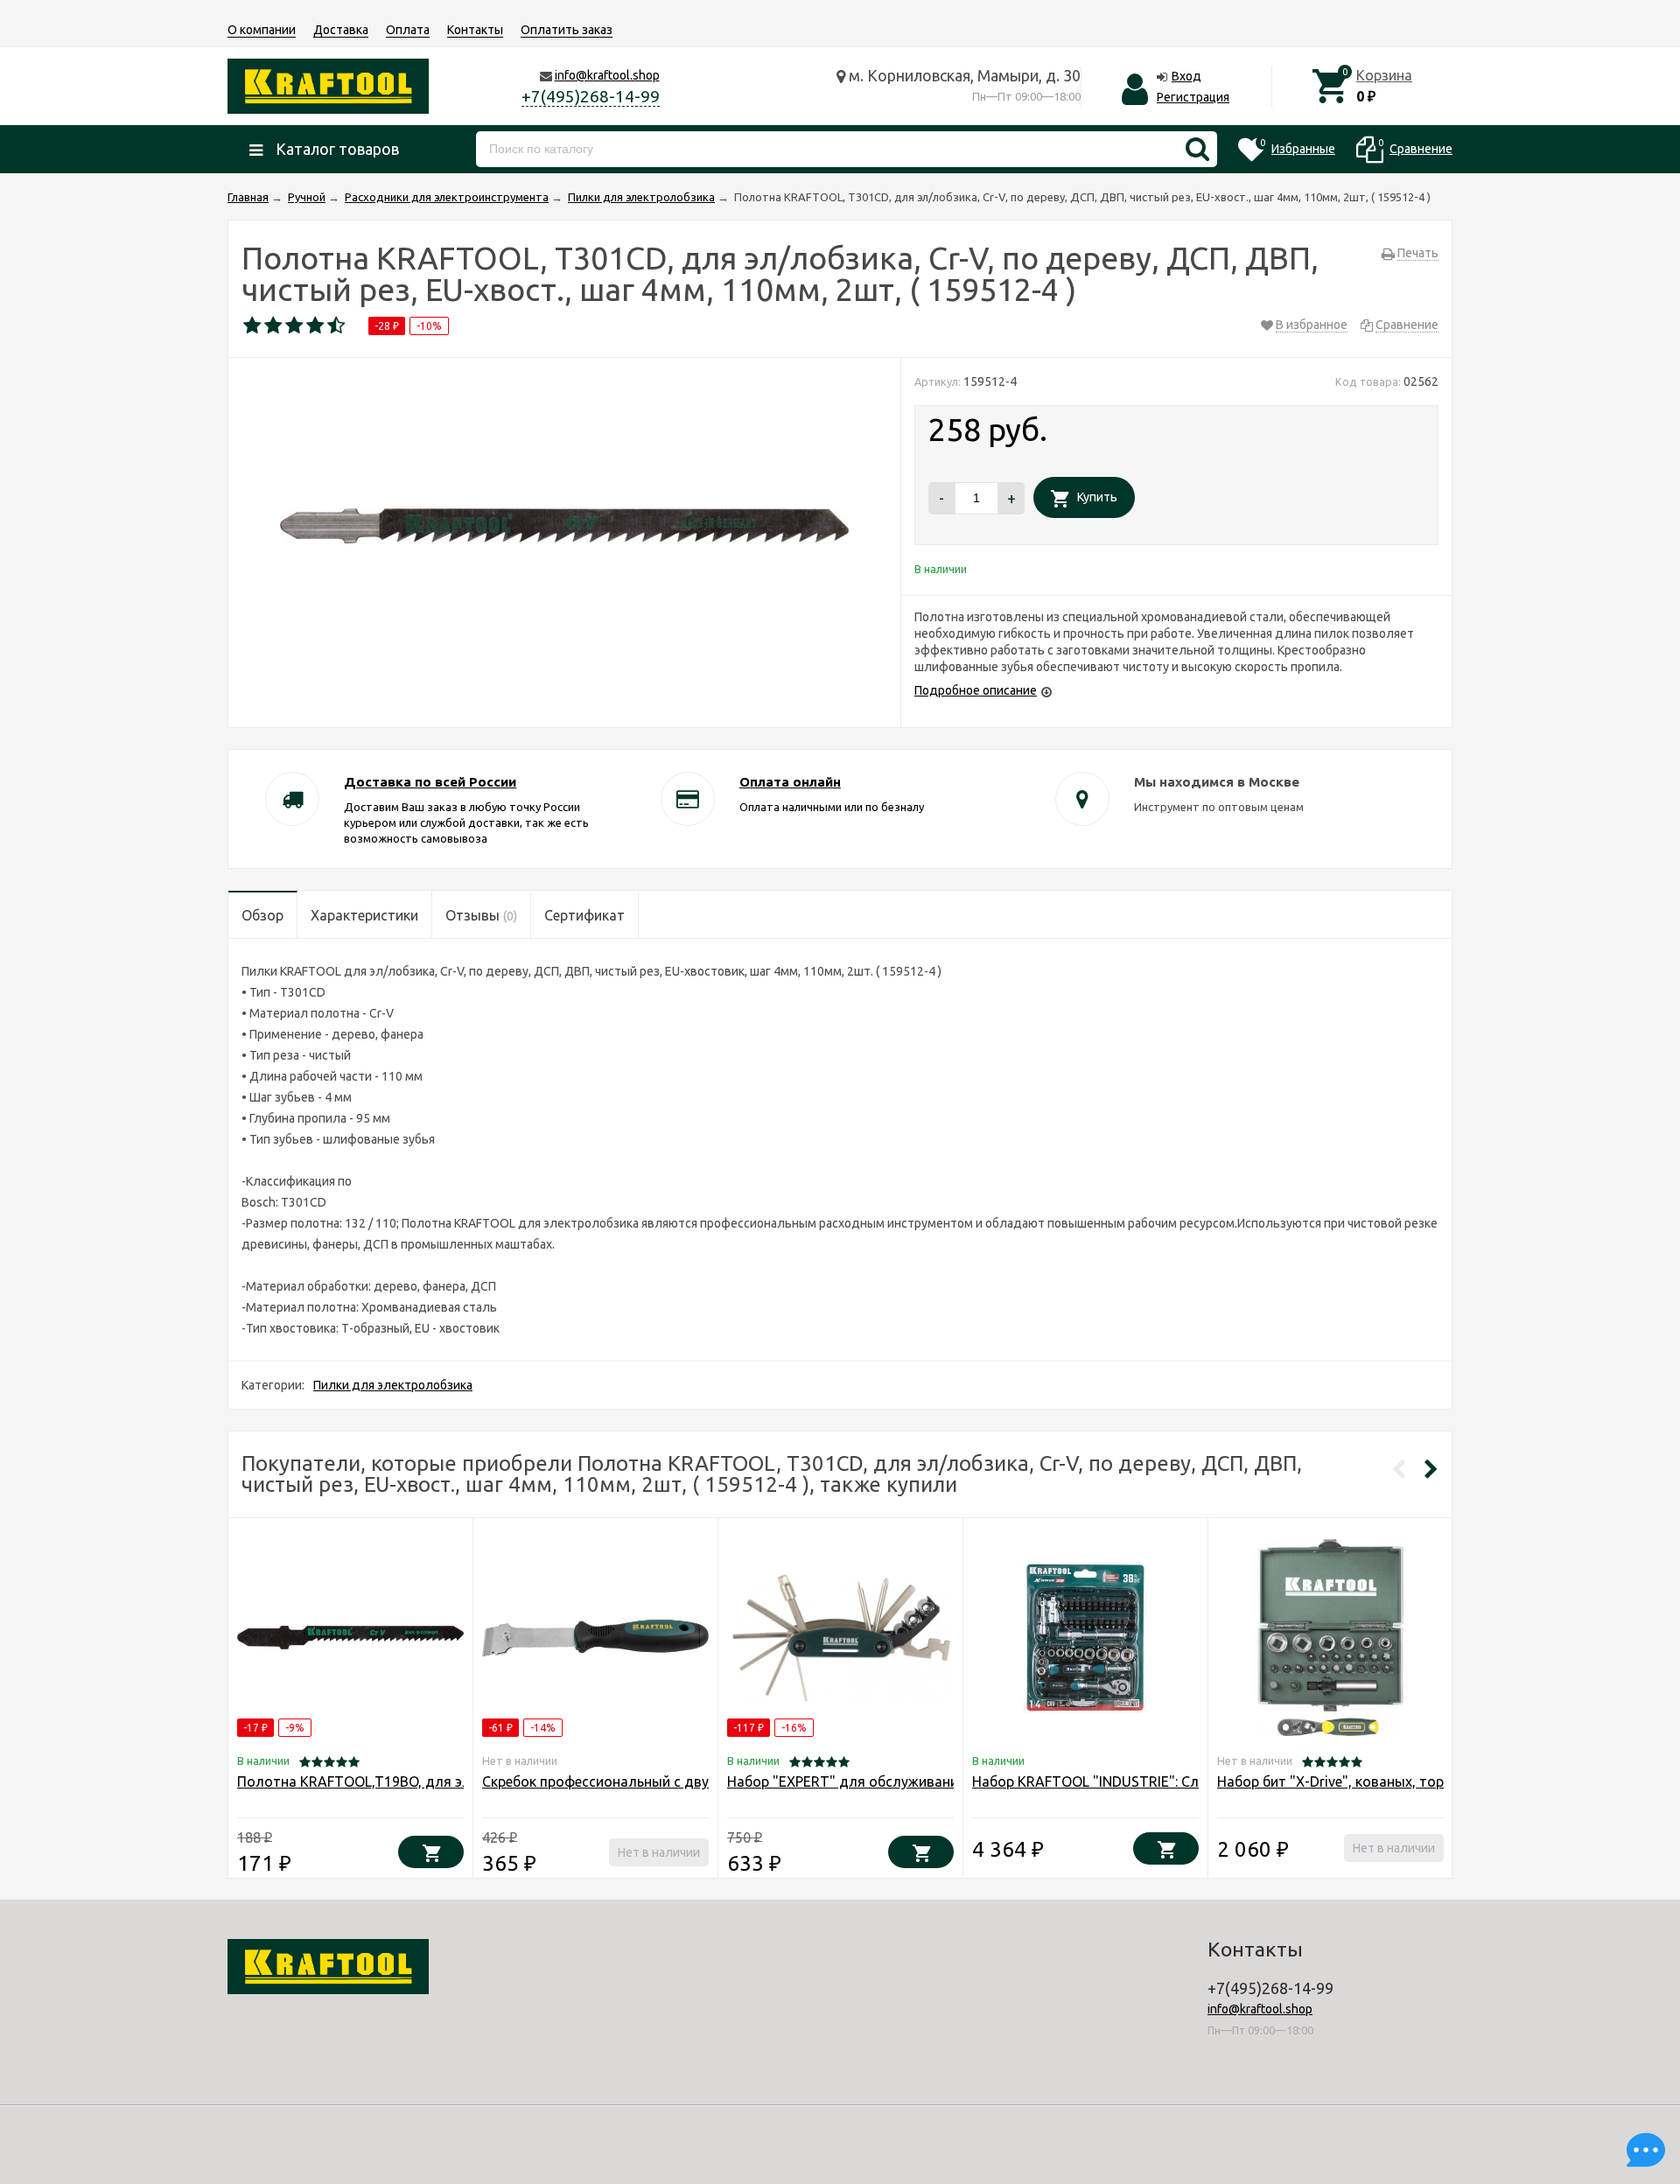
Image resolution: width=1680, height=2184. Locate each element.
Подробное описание (976, 690)
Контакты (475, 30)
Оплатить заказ (567, 30)
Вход (1186, 76)
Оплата (408, 30)
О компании (262, 30)
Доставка (341, 30)
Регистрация (1193, 97)
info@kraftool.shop (607, 75)
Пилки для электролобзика (393, 1385)
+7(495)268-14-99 (591, 96)
